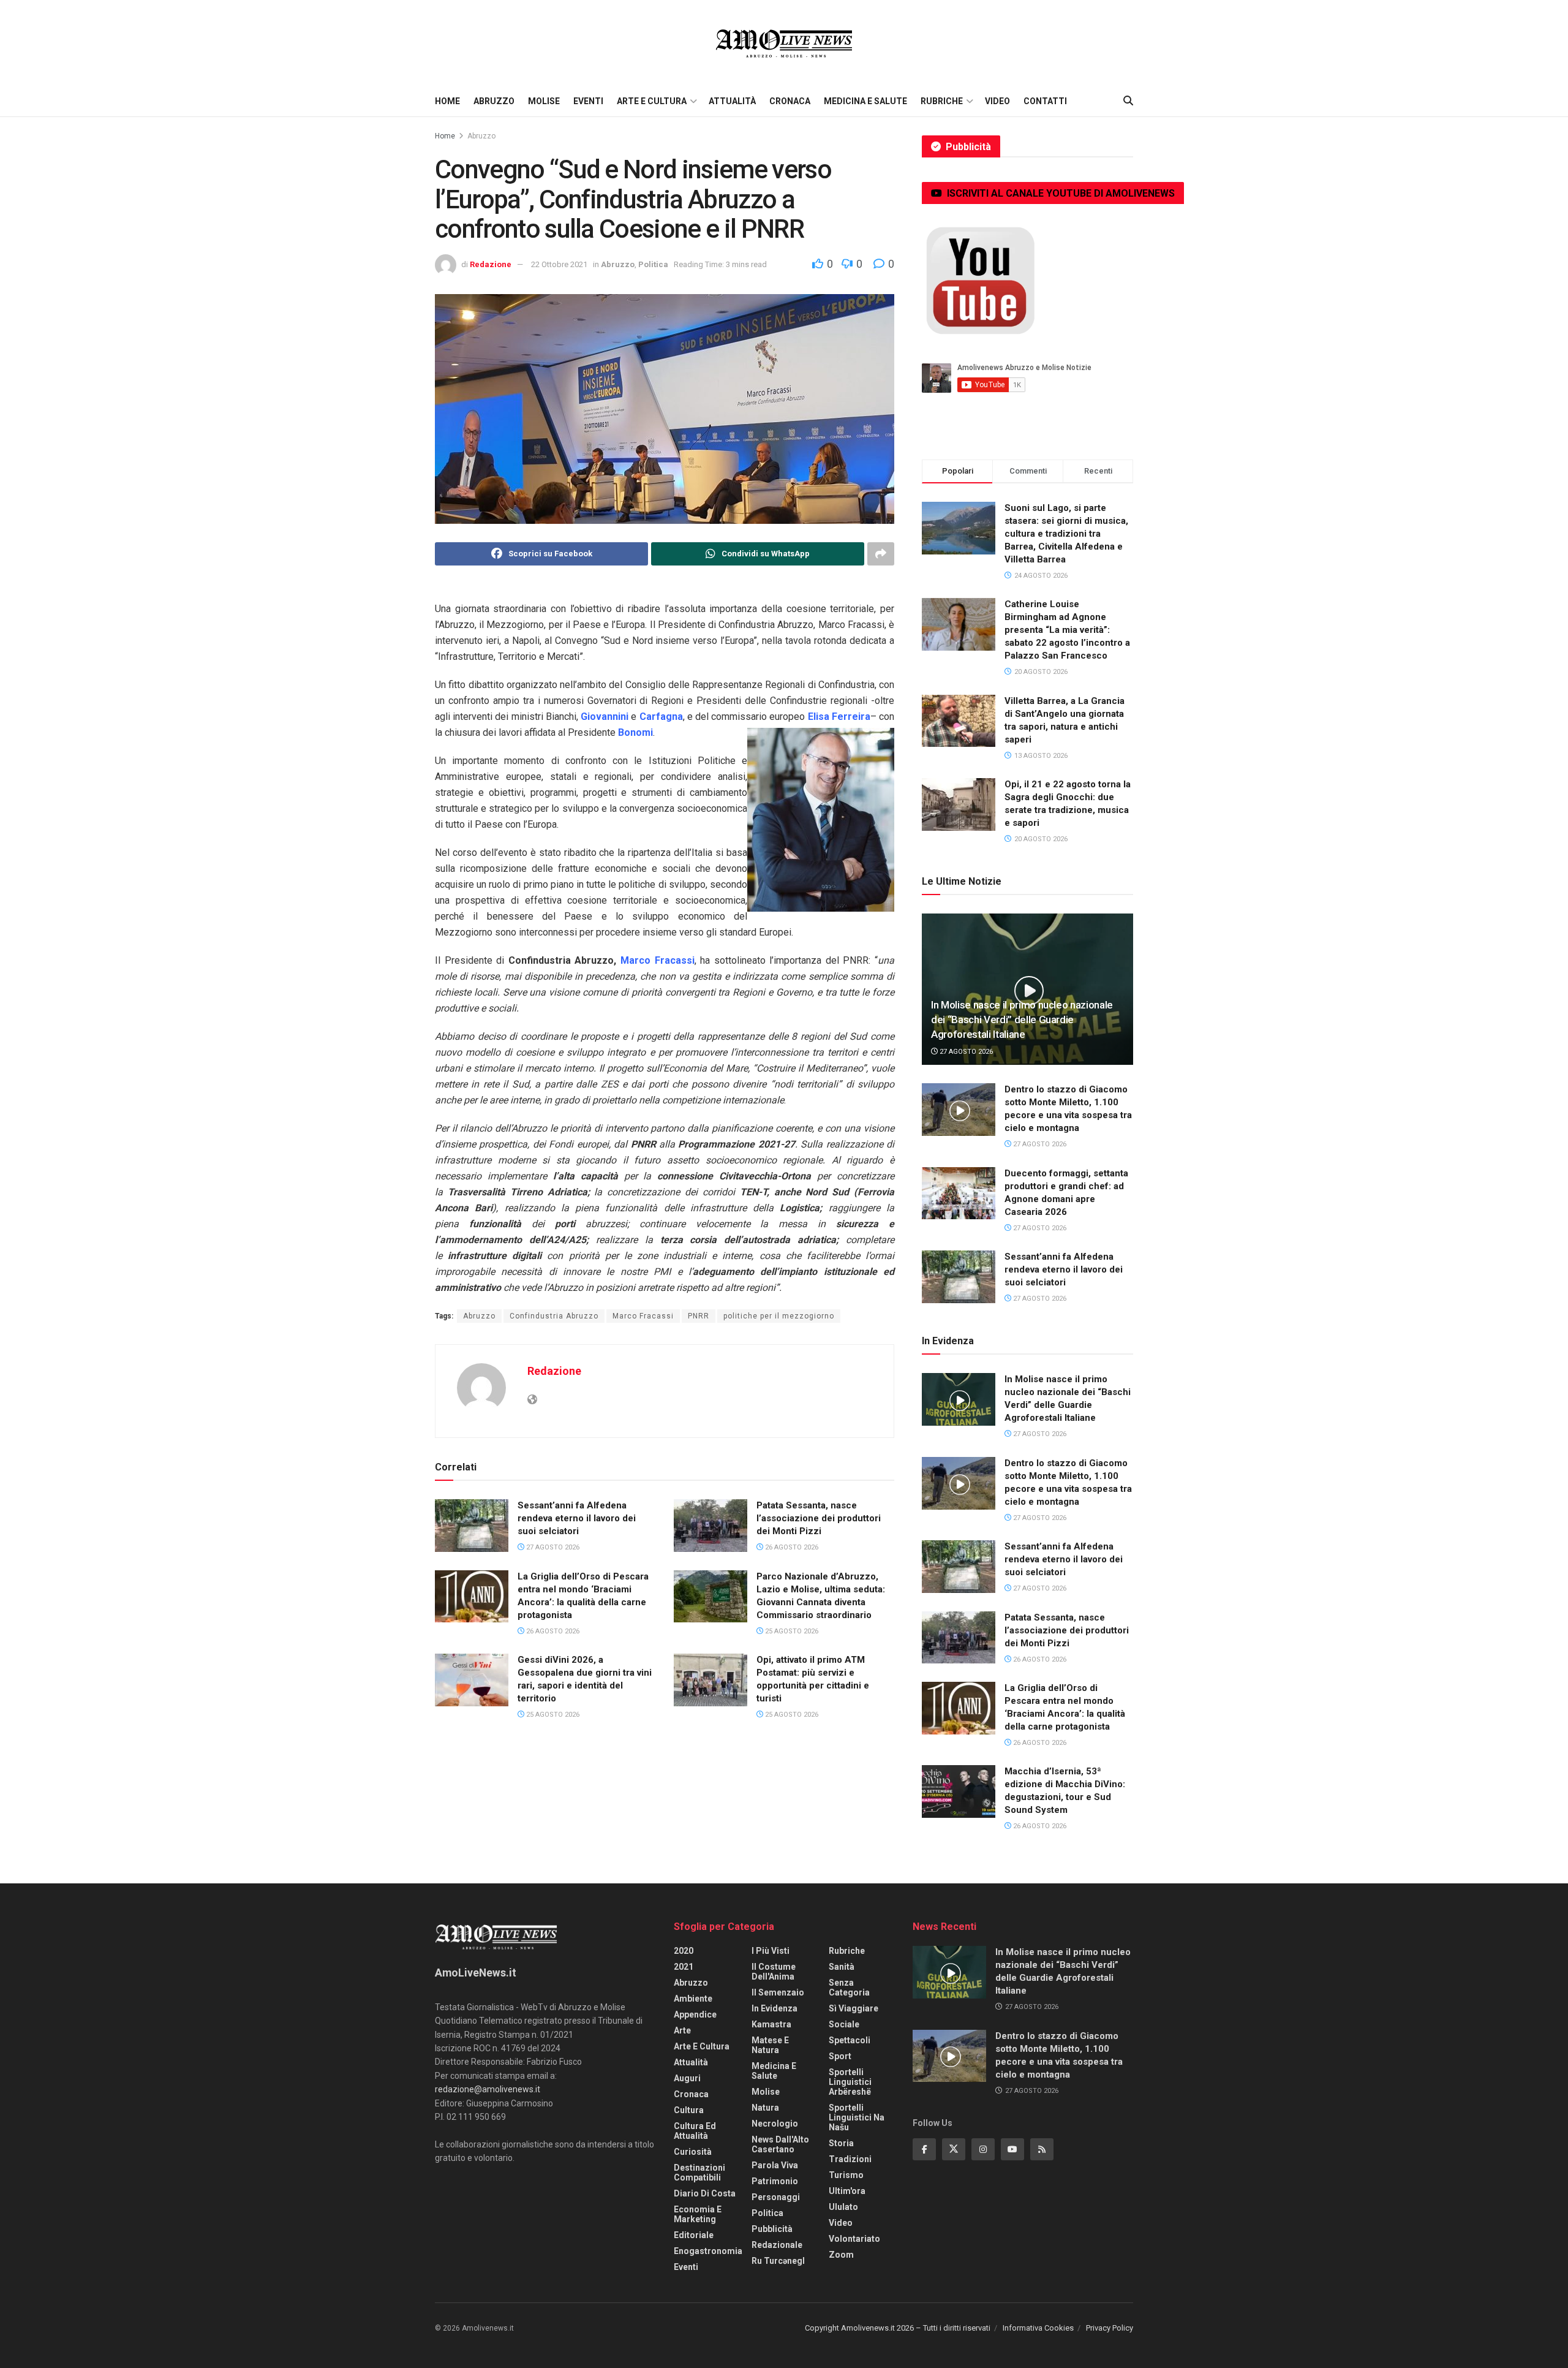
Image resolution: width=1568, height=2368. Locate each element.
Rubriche (942, 101)
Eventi (588, 101)
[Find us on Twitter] (954, 2149)
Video (997, 101)
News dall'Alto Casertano (780, 2144)
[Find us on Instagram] (983, 2149)
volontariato (854, 2239)
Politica (653, 264)
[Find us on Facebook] (924, 2149)
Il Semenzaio (778, 1992)
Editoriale (694, 2235)
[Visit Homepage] (784, 43)
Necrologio (775, 2124)
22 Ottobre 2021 (559, 264)
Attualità (732, 101)
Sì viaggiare (854, 2008)
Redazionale (777, 2245)
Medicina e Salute (865, 101)
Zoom (841, 2255)
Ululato (843, 2207)
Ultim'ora (847, 2191)
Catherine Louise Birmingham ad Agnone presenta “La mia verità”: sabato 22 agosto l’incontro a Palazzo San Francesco (1067, 630)
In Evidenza (775, 2008)
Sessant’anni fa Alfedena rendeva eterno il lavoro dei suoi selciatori (577, 1518)
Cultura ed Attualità (695, 2131)
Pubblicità (772, 2229)
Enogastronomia (708, 2251)
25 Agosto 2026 (791, 1631)
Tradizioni (850, 2159)
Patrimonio (775, 2181)
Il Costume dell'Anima (774, 1972)
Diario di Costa (705, 2193)
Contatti (1045, 101)
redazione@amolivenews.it (488, 2089)
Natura (765, 2108)
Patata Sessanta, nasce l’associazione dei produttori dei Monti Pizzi (819, 1518)
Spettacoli (850, 2040)
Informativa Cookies (1038, 2328)
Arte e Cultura (652, 101)
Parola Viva (775, 2165)
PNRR (699, 1316)
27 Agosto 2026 (552, 1547)
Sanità (842, 1967)
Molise (544, 101)
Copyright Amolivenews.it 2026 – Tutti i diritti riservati (898, 2328)
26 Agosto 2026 (791, 1547)
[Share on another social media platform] (881, 554)
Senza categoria (849, 1988)
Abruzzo (494, 101)
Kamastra (771, 2024)
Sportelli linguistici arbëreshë (850, 2082)
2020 (684, 1951)
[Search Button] (1128, 101)
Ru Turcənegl (778, 2261)
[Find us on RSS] (1042, 2149)
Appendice (695, 2014)
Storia (841, 2143)
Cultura (689, 2110)
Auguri (687, 2078)
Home (447, 101)
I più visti (771, 1951)
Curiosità (693, 2152)
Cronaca (790, 101)
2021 (684, 1967)
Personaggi (776, 2197)
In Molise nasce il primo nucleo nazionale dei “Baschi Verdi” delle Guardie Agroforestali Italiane (1022, 1019)
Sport (840, 2056)
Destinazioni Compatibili (699, 2173)
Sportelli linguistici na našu (857, 2117)
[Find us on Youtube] (1012, 2149)
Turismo (846, 2175)
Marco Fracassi (643, 1316)
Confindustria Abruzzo (554, 1316)
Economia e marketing (698, 2214)
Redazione (491, 264)
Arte (682, 2030)
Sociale (844, 2024)
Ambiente (693, 1999)
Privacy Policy (1110, 2328)
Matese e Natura (770, 2045)
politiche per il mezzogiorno (779, 1316)
